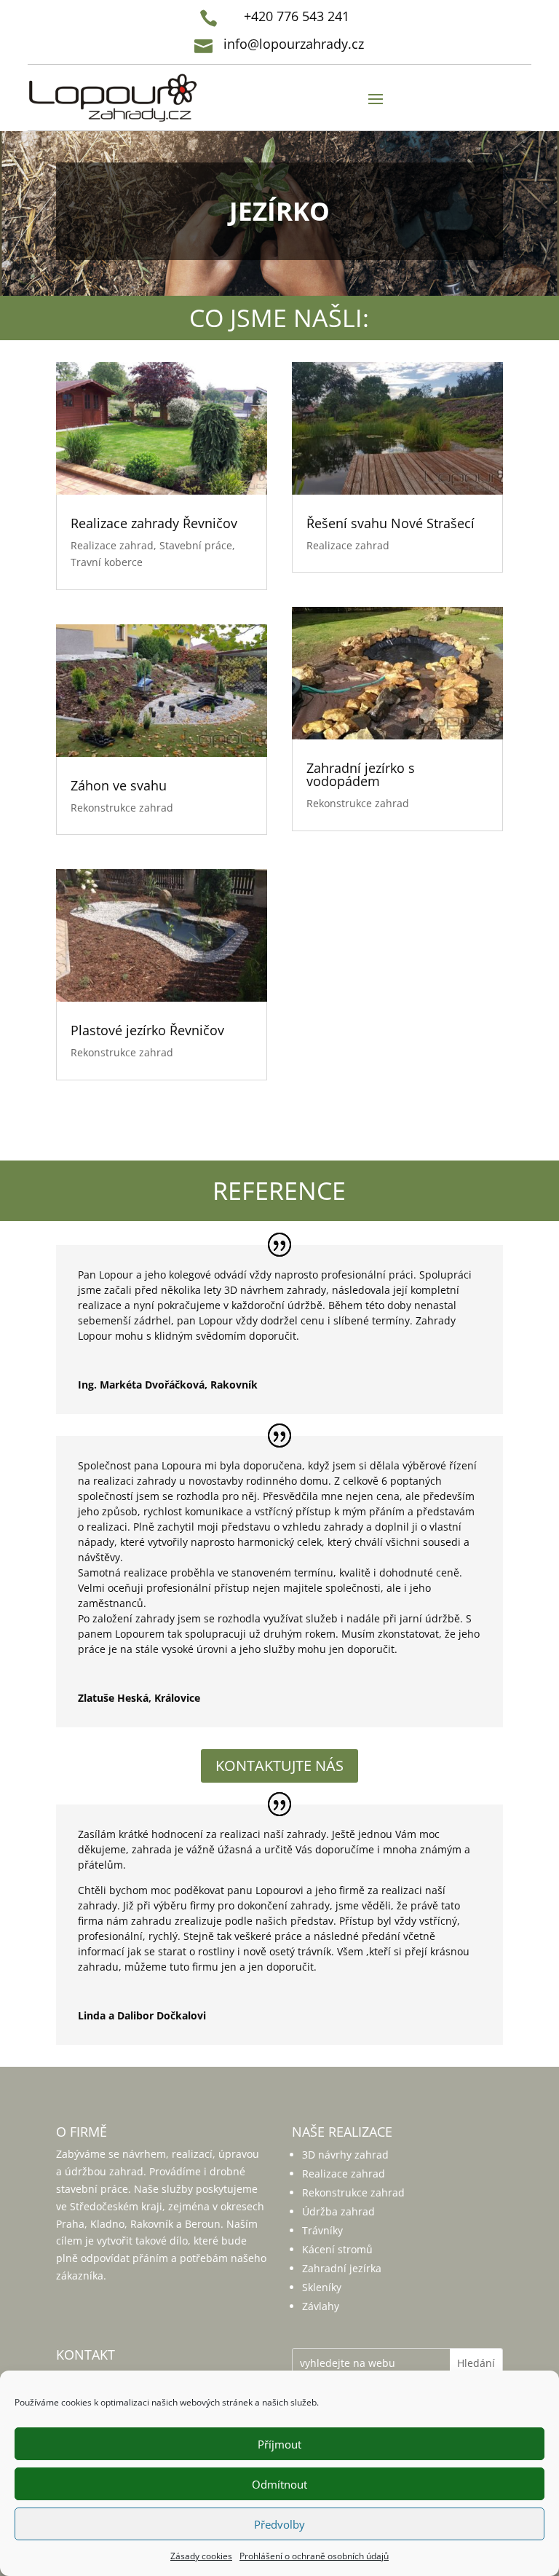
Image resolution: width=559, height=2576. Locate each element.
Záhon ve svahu (119, 785)
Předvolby (279, 2524)
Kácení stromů (337, 2249)
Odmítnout (279, 2484)
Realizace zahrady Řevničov (154, 523)
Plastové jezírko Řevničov (147, 1030)
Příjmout (279, 2444)
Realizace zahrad (112, 545)
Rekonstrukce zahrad (122, 808)
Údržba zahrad (338, 2211)
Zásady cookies (201, 2556)
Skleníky (322, 2287)
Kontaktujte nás (279, 1766)
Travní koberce (107, 562)
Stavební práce (196, 545)
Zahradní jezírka (342, 2268)
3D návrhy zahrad (345, 2155)
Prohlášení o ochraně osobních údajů (314, 2556)
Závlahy (321, 2306)
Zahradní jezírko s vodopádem (361, 774)
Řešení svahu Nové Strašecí (390, 523)
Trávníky (322, 2230)
